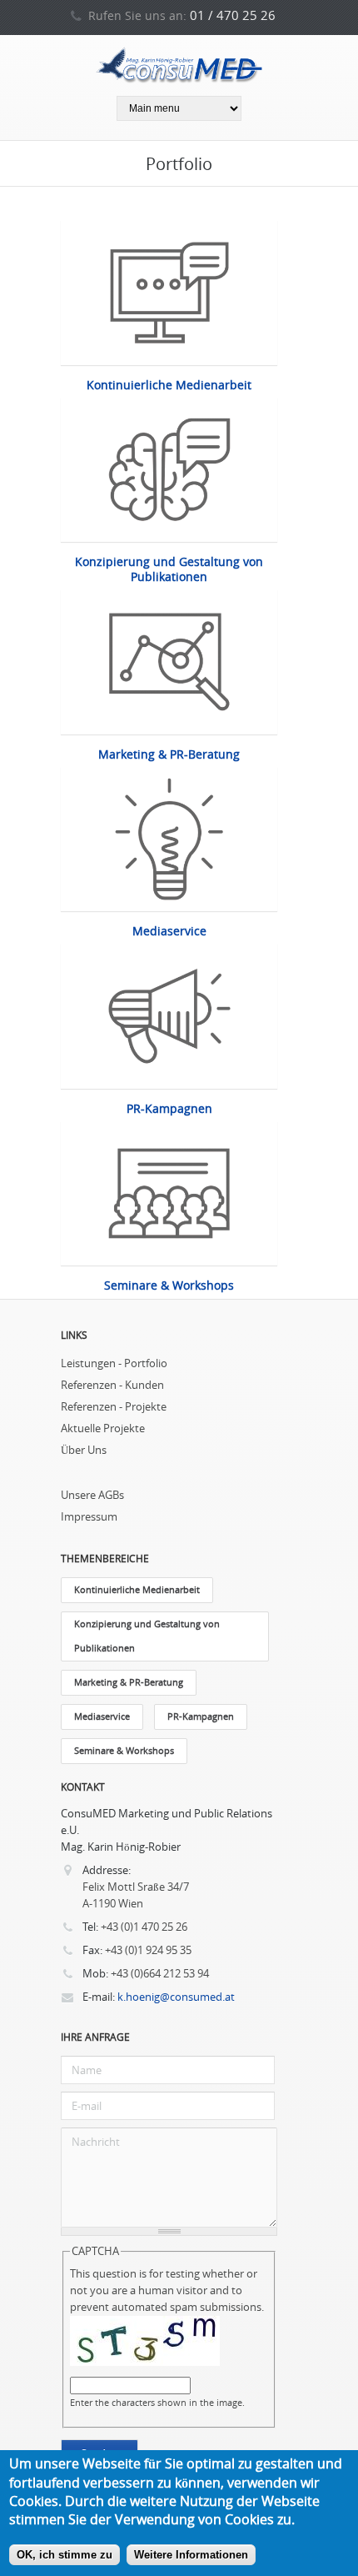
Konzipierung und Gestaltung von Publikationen (169, 569)
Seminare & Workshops (169, 1285)
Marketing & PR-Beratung (169, 754)
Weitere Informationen (191, 2555)
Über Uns (84, 1450)
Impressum (89, 1517)
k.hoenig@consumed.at (176, 1997)
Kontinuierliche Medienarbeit (169, 385)
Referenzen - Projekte (114, 1407)
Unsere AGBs (92, 1495)
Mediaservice (169, 931)
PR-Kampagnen (169, 1109)
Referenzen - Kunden (112, 1385)
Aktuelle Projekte (103, 1428)
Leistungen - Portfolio (114, 1363)
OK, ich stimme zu (65, 2555)
